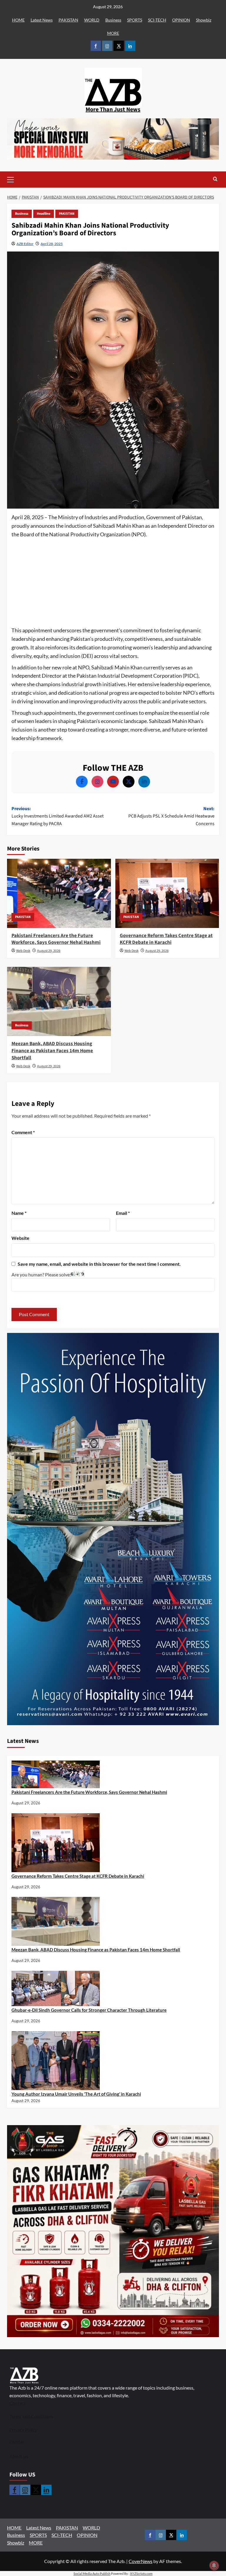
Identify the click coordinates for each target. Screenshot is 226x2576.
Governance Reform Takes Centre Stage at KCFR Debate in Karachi (166, 939)
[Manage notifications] (214, 2565)
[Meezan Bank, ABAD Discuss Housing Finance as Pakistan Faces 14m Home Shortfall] (59, 1001)
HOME (18, 20)
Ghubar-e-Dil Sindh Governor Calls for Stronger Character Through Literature (89, 2010)
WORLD (92, 20)
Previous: (58, 816)
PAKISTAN (68, 20)
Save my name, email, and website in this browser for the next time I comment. (99, 1264)
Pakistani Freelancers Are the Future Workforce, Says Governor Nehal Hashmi (56, 939)
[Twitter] (129, 782)
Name (19, 1213)
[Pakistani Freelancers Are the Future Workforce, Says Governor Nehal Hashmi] (59, 893)
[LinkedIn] (144, 782)
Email (123, 1213)
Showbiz (204, 20)
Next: (171, 816)
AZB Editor (25, 244)
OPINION (181, 20)
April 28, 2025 (52, 244)
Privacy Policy (23, 2430)
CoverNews (141, 2561)
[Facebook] (82, 782)
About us (19, 2456)
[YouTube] (113, 782)
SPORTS (135, 20)
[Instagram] (97, 782)
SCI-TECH (157, 20)
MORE (113, 33)
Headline (44, 214)
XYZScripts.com (141, 2573)
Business (113, 20)
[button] (20, 179)
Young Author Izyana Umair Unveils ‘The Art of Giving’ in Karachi (76, 2094)
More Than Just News (113, 110)
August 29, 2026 (49, 951)
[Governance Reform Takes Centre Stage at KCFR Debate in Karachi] (167, 893)
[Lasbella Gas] (113, 2231)
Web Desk (23, 951)
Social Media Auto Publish (92, 2573)
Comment (23, 1132)
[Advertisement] (113, 583)
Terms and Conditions (31, 2416)
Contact (18, 2403)
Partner (17, 2441)
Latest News (42, 20)
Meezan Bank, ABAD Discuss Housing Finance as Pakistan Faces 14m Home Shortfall (52, 1051)
